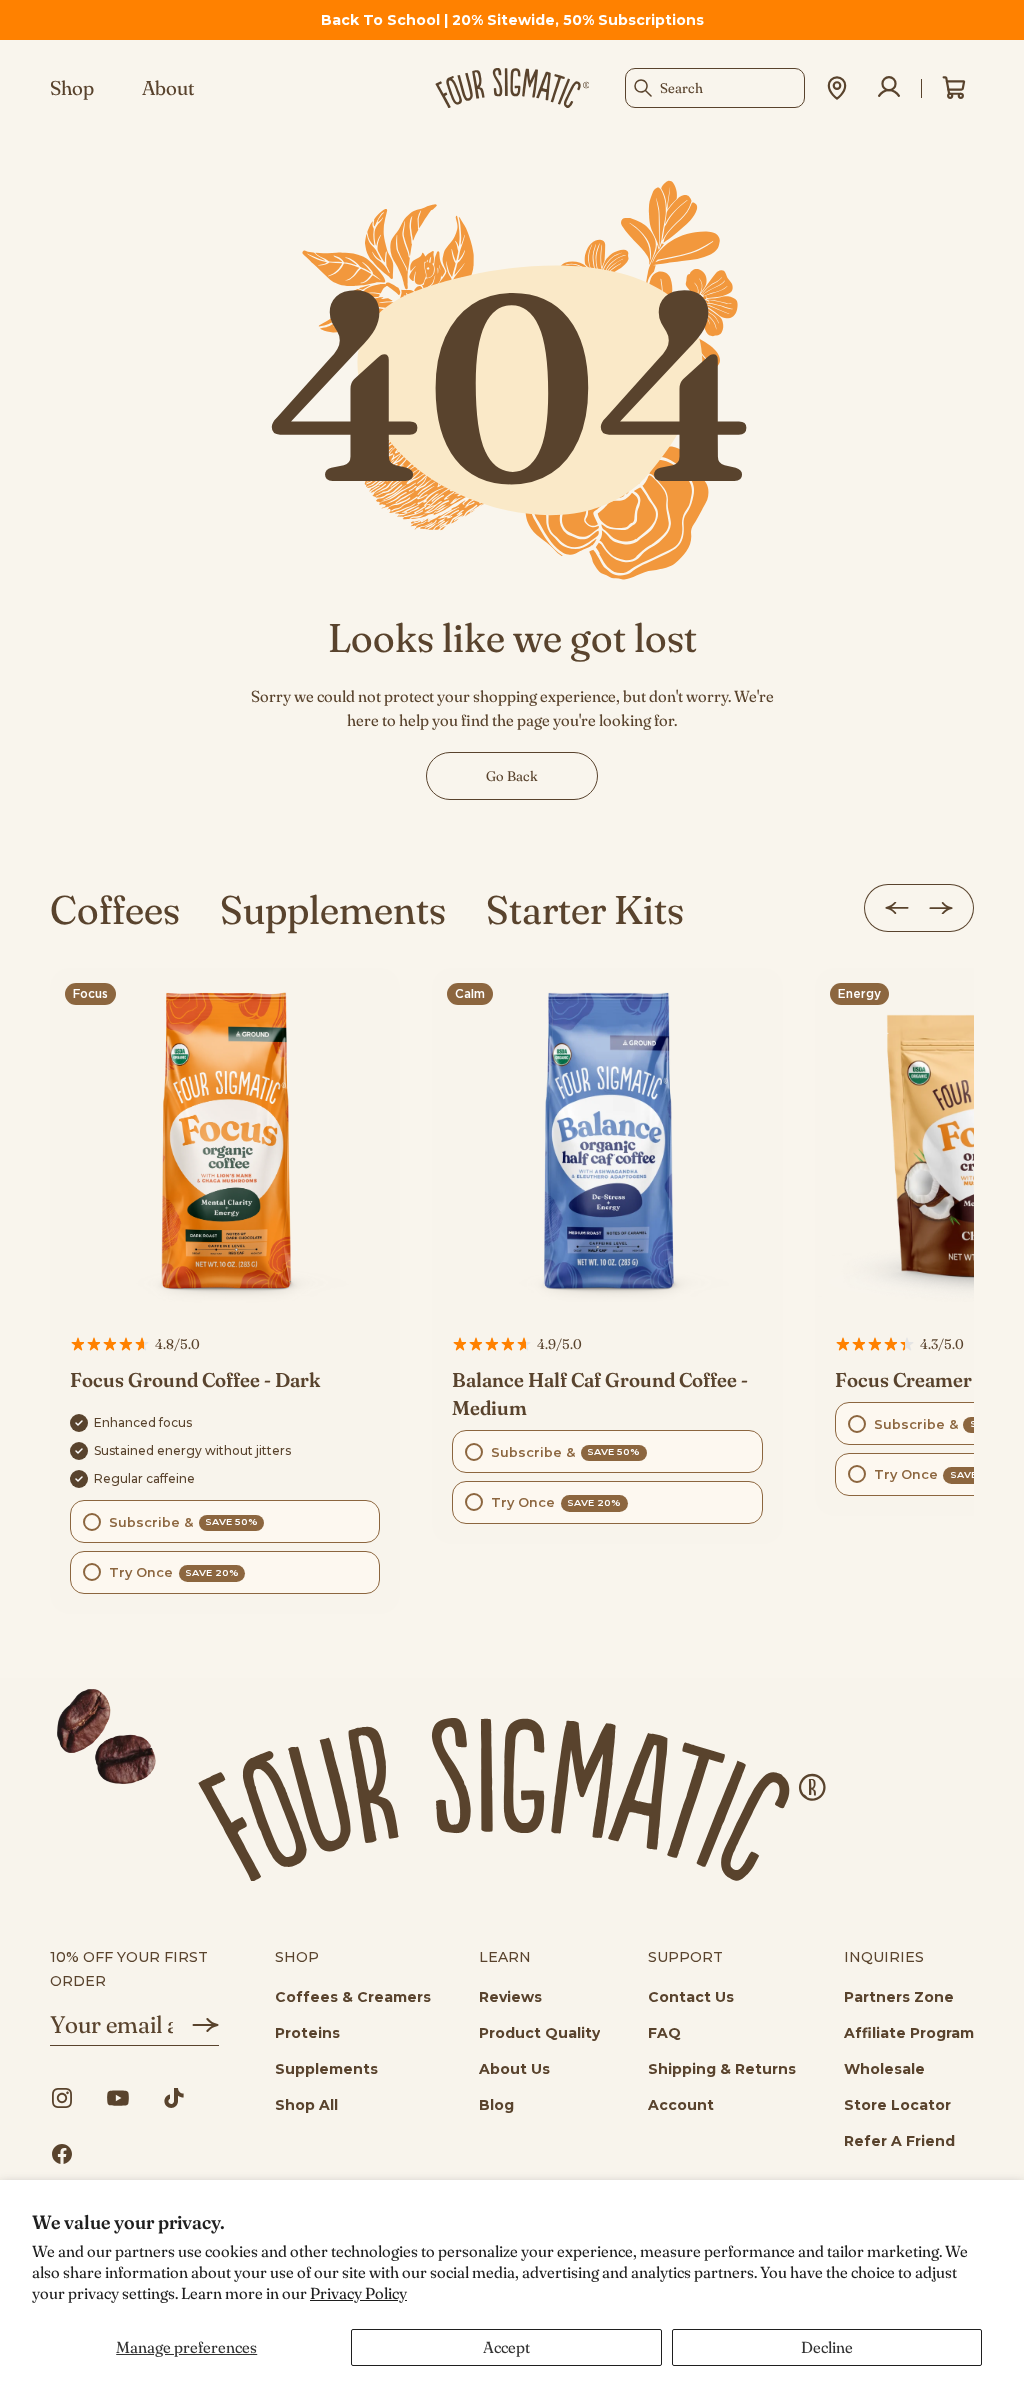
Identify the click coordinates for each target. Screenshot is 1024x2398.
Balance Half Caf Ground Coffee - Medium (600, 1393)
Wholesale (884, 2069)
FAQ (664, 2033)
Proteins (307, 2033)
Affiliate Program (909, 2033)
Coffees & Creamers (353, 1997)
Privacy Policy (358, 2293)
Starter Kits (585, 909)
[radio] (225, 1521)
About (168, 88)
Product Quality (539, 2033)
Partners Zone (899, 1997)
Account (681, 2105)
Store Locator (897, 2105)
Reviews (510, 1997)
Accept (506, 2347)
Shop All (306, 2105)
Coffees (115, 909)
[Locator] (837, 88)
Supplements (333, 909)
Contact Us (691, 1997)
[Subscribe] (196, 2025)
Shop (72, 88)
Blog (496, 2105)
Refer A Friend (899, 2141)
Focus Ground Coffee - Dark (195, 1379)
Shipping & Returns (722, 2069)
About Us (514, 2069)
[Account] (889, 88)
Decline (827, 2347)
